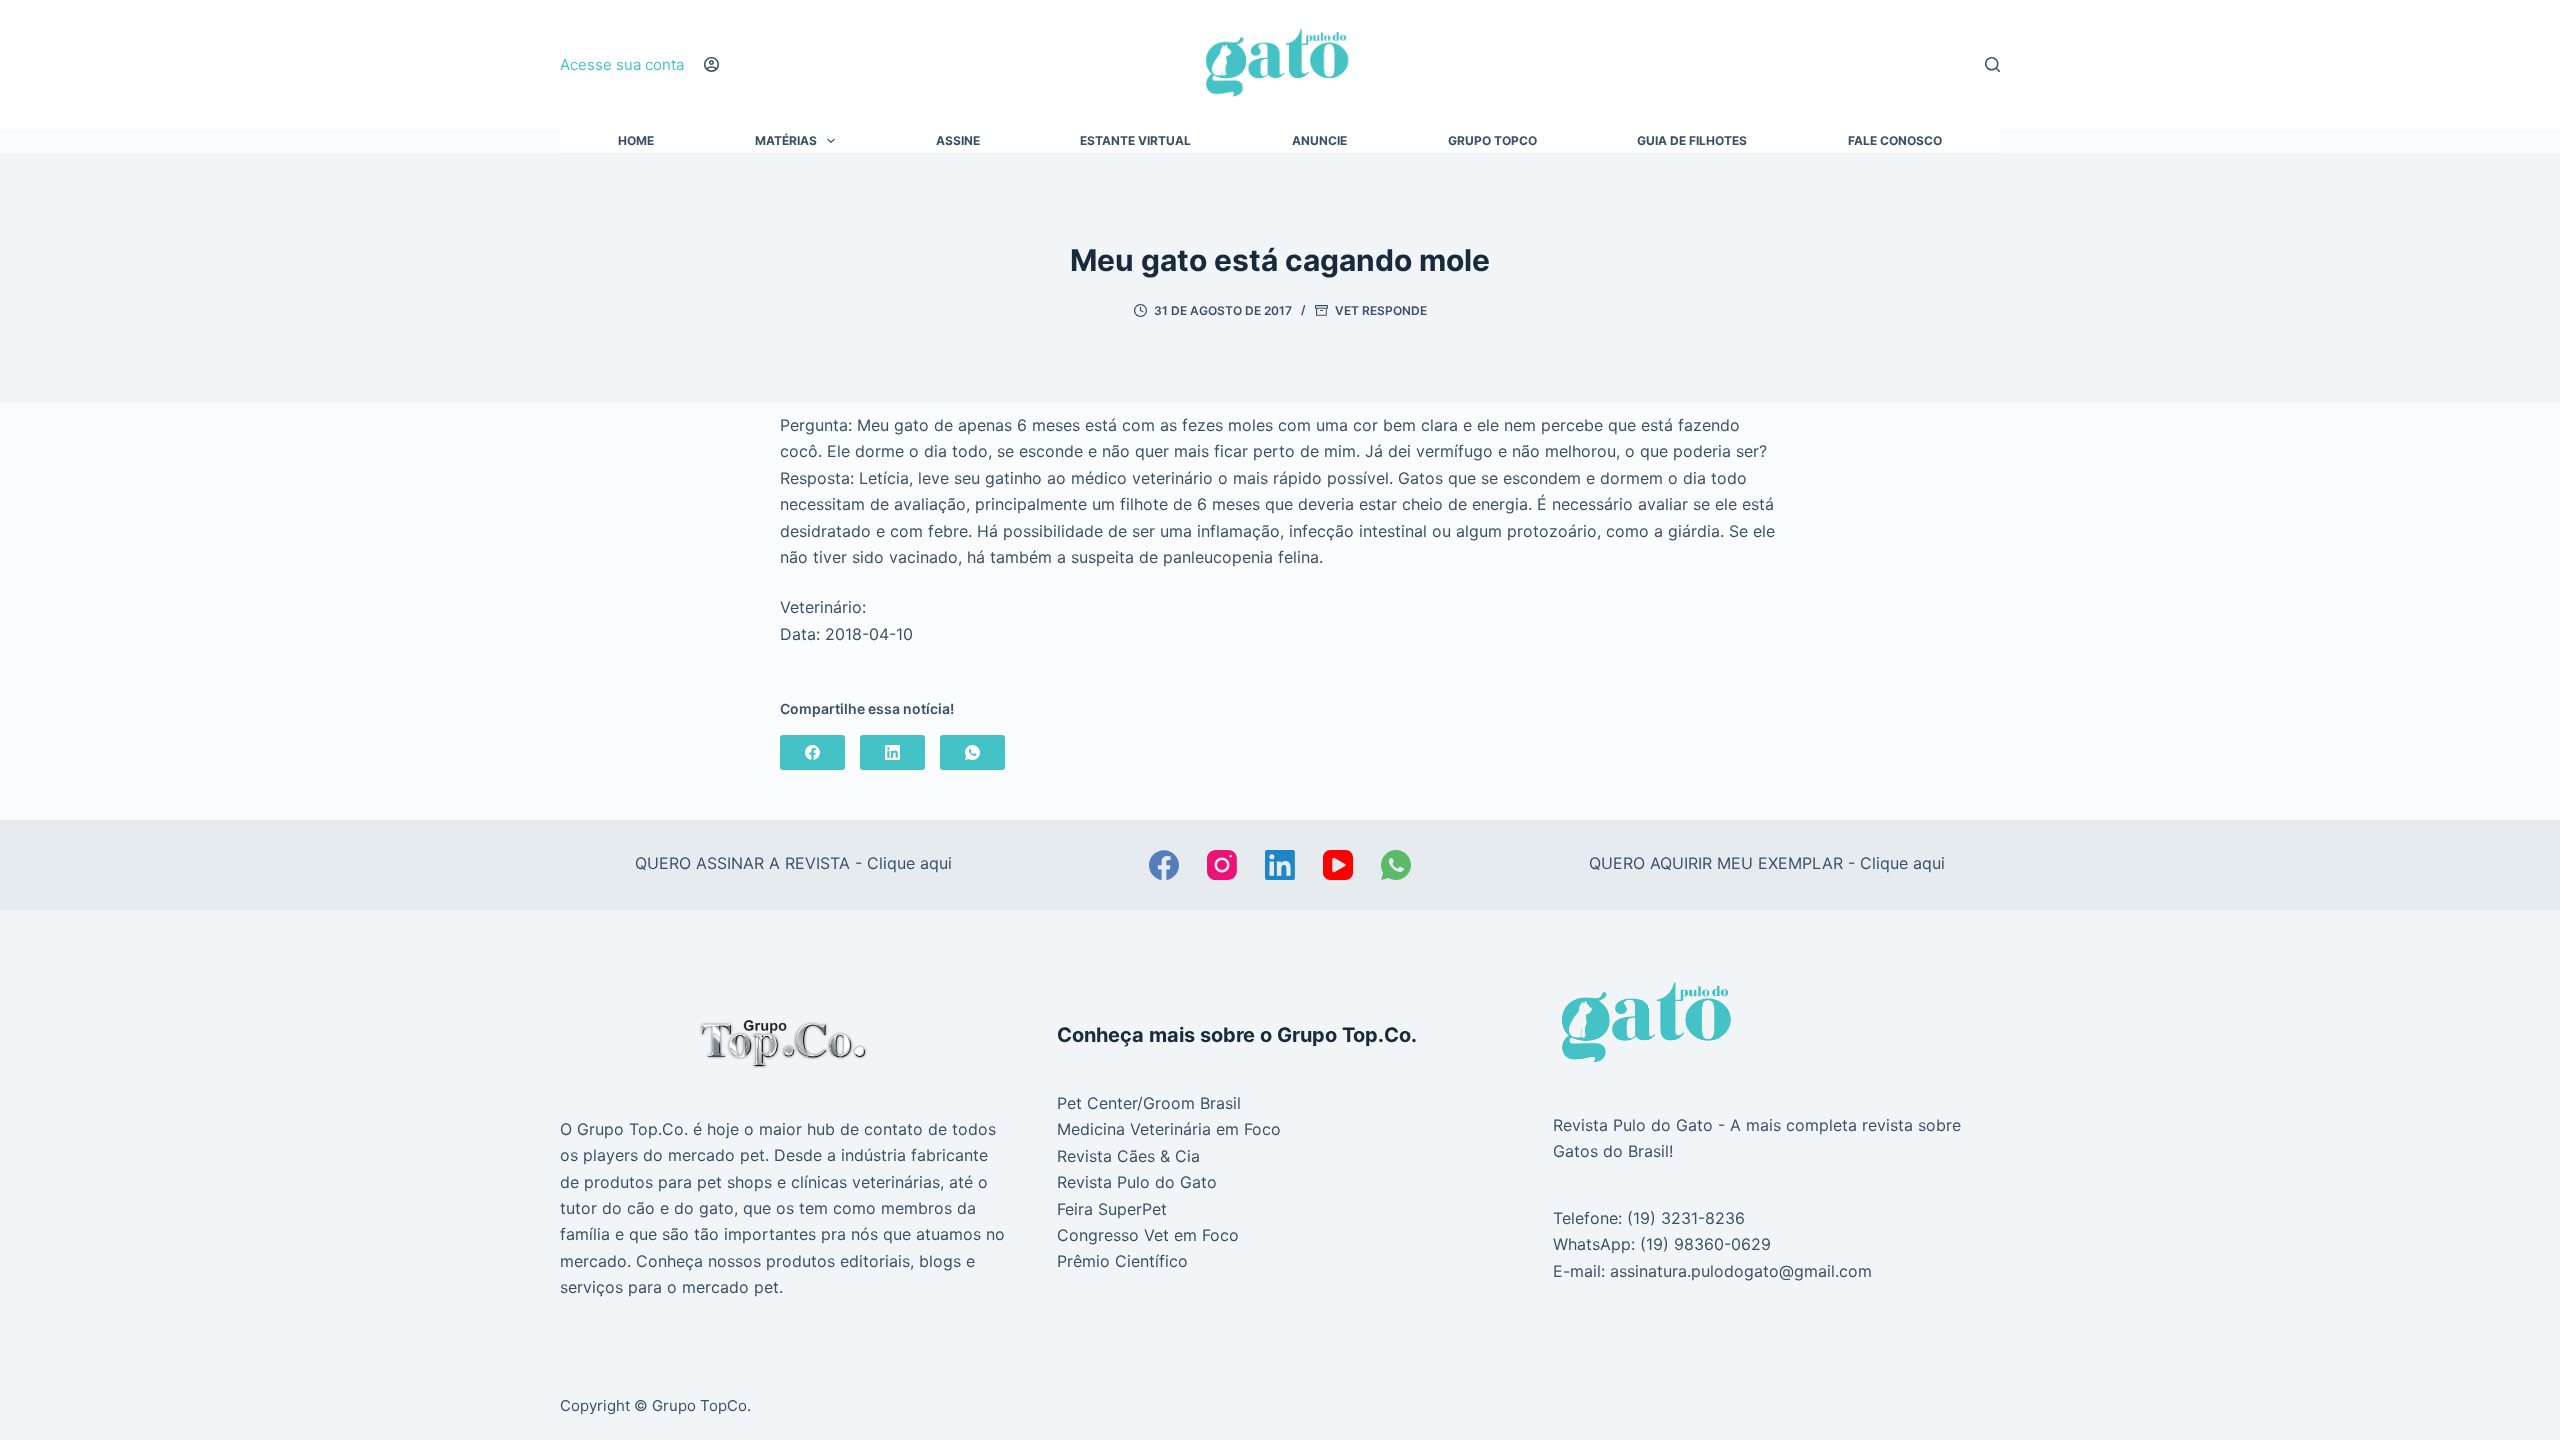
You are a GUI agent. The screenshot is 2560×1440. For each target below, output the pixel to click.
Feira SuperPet (1112, 1209)
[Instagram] (1222, 865)
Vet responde (1381, 310)
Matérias (786, 141)
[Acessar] (711, 64)
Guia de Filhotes (1692, 141)
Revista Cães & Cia (1128, 1156)
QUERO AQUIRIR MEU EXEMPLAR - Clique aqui (1767, 863)
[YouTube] (1338, 865)
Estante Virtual (1135, 141)
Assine (958, 141)
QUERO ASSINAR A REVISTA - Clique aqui (793, 863)
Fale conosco (1895, 141)
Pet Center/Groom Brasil (1149, 1103)
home (636, 141)
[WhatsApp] (972, 752)
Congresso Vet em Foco (1148, 1235)
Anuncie (1319, 141)
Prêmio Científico (1122, 1261)
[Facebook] (812, 752)
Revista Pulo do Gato (1137, 1182)
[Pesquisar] (1992, 64)
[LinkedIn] (892, 752)
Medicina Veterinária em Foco (1169, 1129)
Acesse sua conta (622, 64)
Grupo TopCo (1492, 141)
